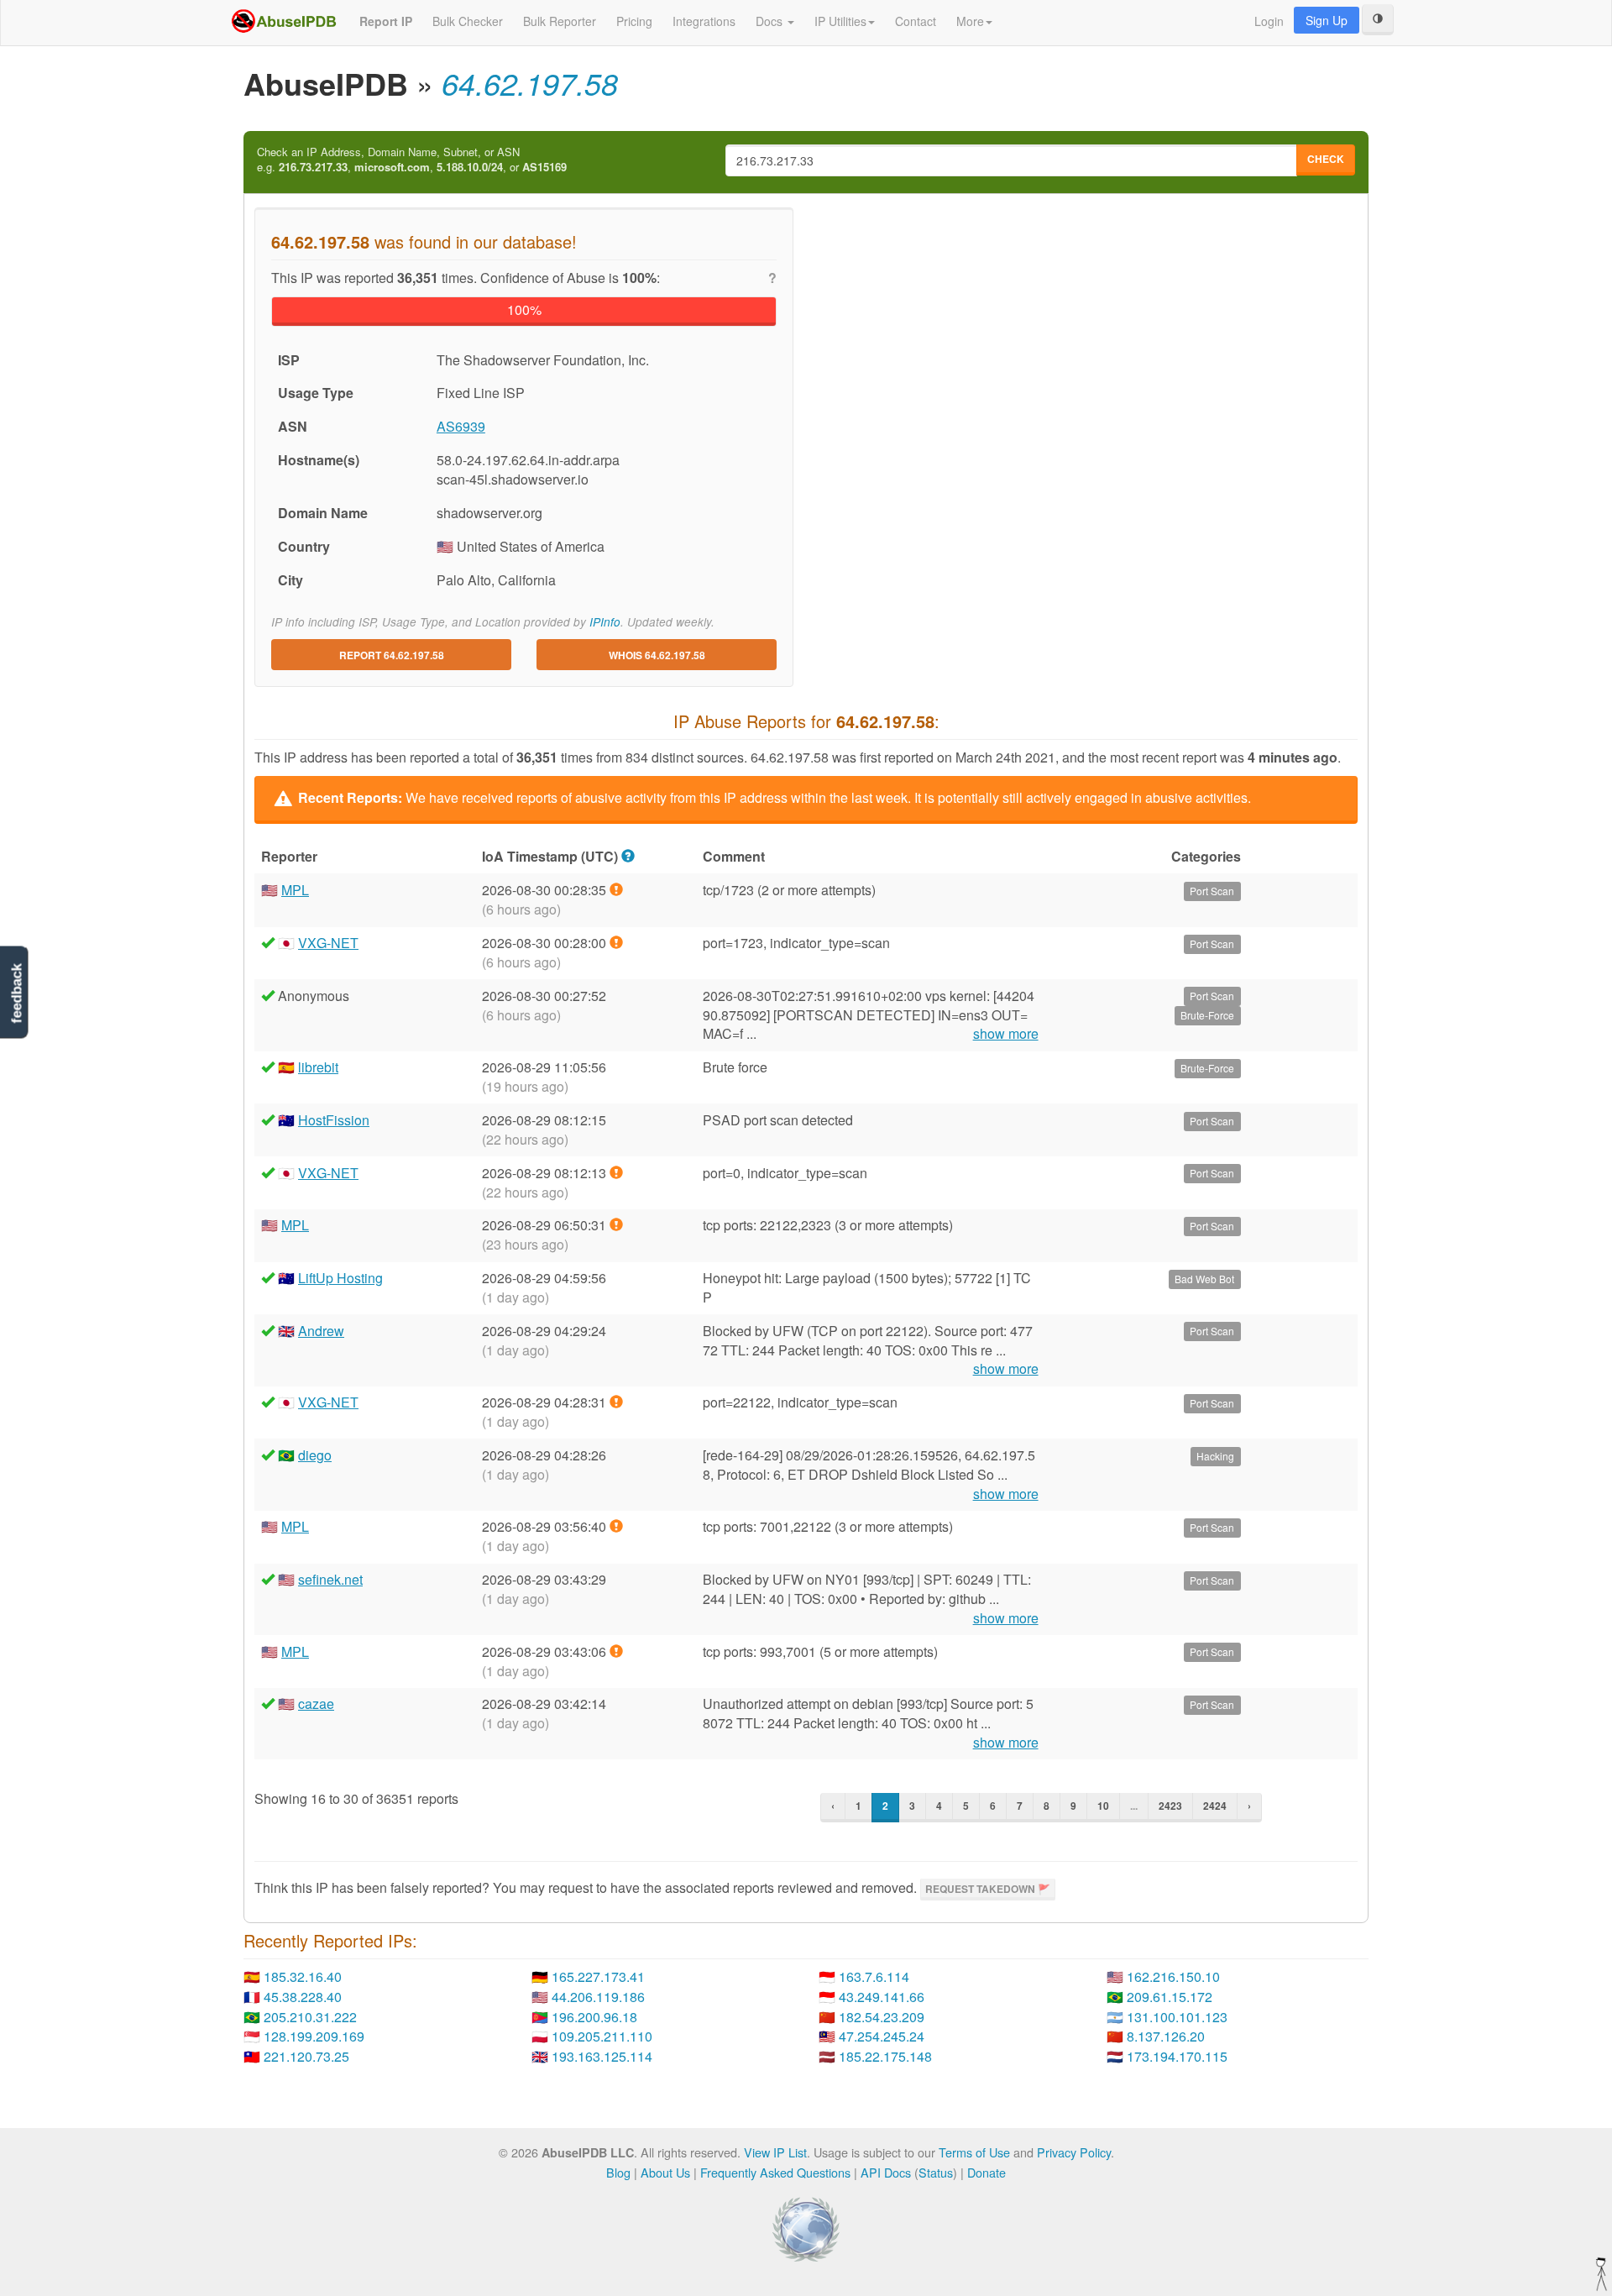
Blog (618, 2172)
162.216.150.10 (1173, 1976)
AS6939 (461, 426)
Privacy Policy (1074, 2152)
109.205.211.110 (602, 2036)
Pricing (634, 21)
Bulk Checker (468, 21)
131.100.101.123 (1177, 2017)
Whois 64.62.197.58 (657, 655)
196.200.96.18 (594, 2017)
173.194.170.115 (1177, 2056)
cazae (316, 1704)
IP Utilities (840, 21)
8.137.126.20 (1166, 2036)
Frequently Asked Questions (775, 2172)
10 (1103, 1806)
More (970, 21)
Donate (987, 2172)
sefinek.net (330, 1579)
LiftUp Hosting (340, 1278)
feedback (16, 993)
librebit (318, 1067)
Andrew (321, 1331)
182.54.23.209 (882, 2017)
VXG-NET (328, 943)
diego (315, 1455)
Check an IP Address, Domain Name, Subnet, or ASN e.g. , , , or (412, 160)
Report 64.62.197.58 (392, 655)
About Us (665, 2172)
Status (936, 2172)
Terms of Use (974, 2152)
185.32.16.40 (303, 1976)
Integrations (704, 21)
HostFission (334, 1120)
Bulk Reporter (560, 21)
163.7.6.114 (874, 1976)
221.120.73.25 (306, 2056)
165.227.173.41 (598, 1976)
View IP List (775, 2152)
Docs (771, 21)
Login (1269, 21)
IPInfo (605, 622)
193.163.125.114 (602, 2056)
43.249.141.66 (882, 1997)
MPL (295, 890)
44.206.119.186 (598, 1997)
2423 (1170, 1806)
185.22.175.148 (885, 2056)
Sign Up (1327, 20)
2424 (1215, 1806)
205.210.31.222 (310, 2017)
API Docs (886, 2172)
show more (1006, 1034)
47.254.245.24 (882, 2036)
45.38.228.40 (303, 1997)
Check (1326, 159)
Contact (916, 21)
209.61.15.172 (1170, 1997)
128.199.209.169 (314, 2036)
